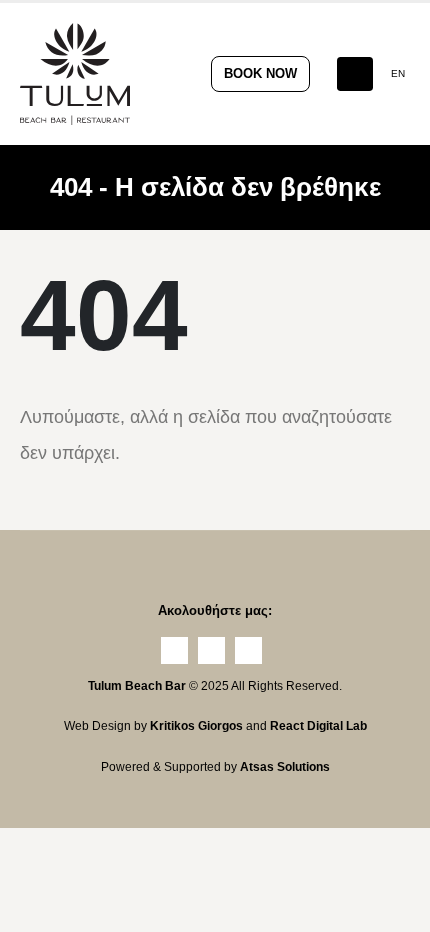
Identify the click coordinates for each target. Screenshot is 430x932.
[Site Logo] (75, 74)
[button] (355, 74)
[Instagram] (211, 650)
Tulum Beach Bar (137, 685)
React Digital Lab (318, 725)
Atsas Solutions (285, 766)
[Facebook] (174, 650)
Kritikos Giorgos (198, 725)
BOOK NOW (260, 73)
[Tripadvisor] (248, 650)
